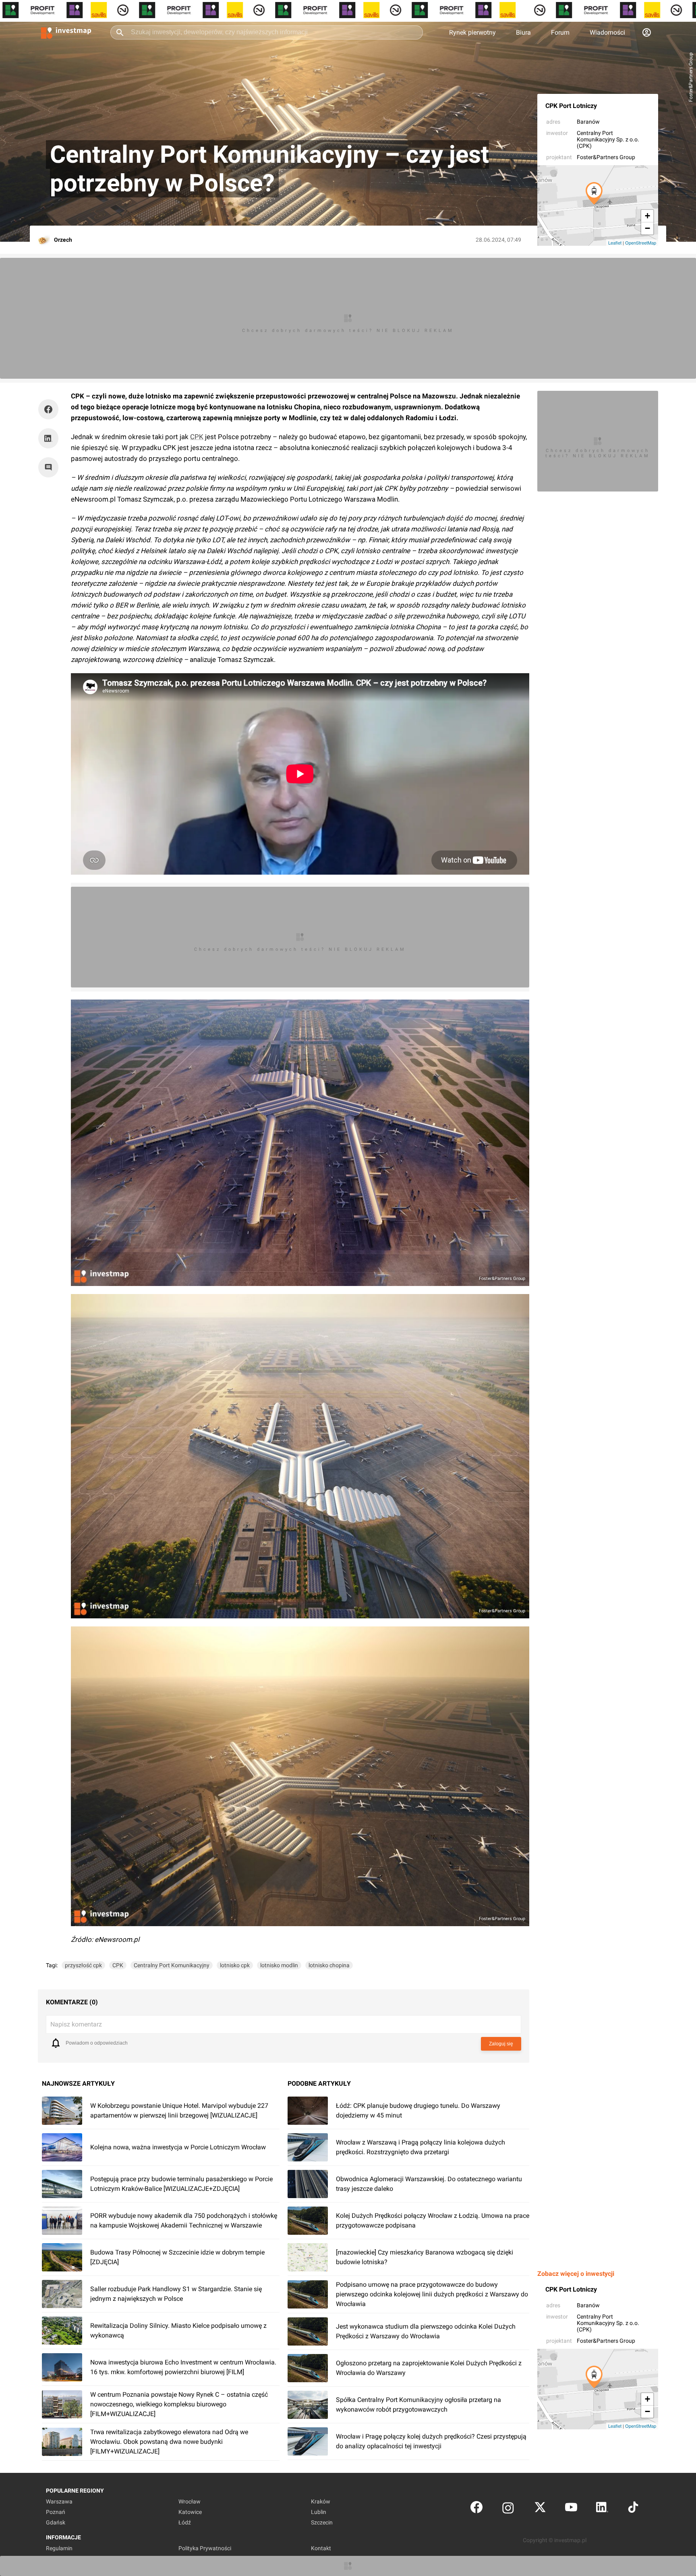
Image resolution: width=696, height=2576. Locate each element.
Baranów (588, 122)
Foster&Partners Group (606, 157)
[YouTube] (571, 2509)
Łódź (185, 2522)
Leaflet (615, 243)
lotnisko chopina (329, 1965)
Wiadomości (607, 32)
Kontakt (321, 2548)
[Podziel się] (50, 409)
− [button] (647, 228)
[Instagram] (508, 2509)
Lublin (319, 2512)
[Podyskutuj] (50, 467)
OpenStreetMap (641, 243)
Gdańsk (56, 2522)
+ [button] (647, 216)
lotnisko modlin (279, 1965)
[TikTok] (633, 2509)
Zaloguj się (501, 2044)
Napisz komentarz (76, 2024)
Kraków (321, 2501)
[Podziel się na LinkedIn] (48, 438)
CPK (197, 437)
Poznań (56, 2512)
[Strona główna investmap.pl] (66, 32)
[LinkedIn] (602, 2509)
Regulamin (59, 2548)
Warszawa (59, 2501)
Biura (523, 32)
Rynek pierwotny (472, 32)
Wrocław (190, 2501)
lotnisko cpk (235, 1965)
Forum (560, 32)
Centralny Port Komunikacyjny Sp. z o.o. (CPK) (608, 139)
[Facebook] (476, 2509)
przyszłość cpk (83, 1965)
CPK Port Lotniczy (571, 106)
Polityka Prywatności (205, 2548)
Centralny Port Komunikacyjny (172, 1965)
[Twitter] (540, 2509)
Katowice (190, 2512)
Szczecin (322, 2522)
